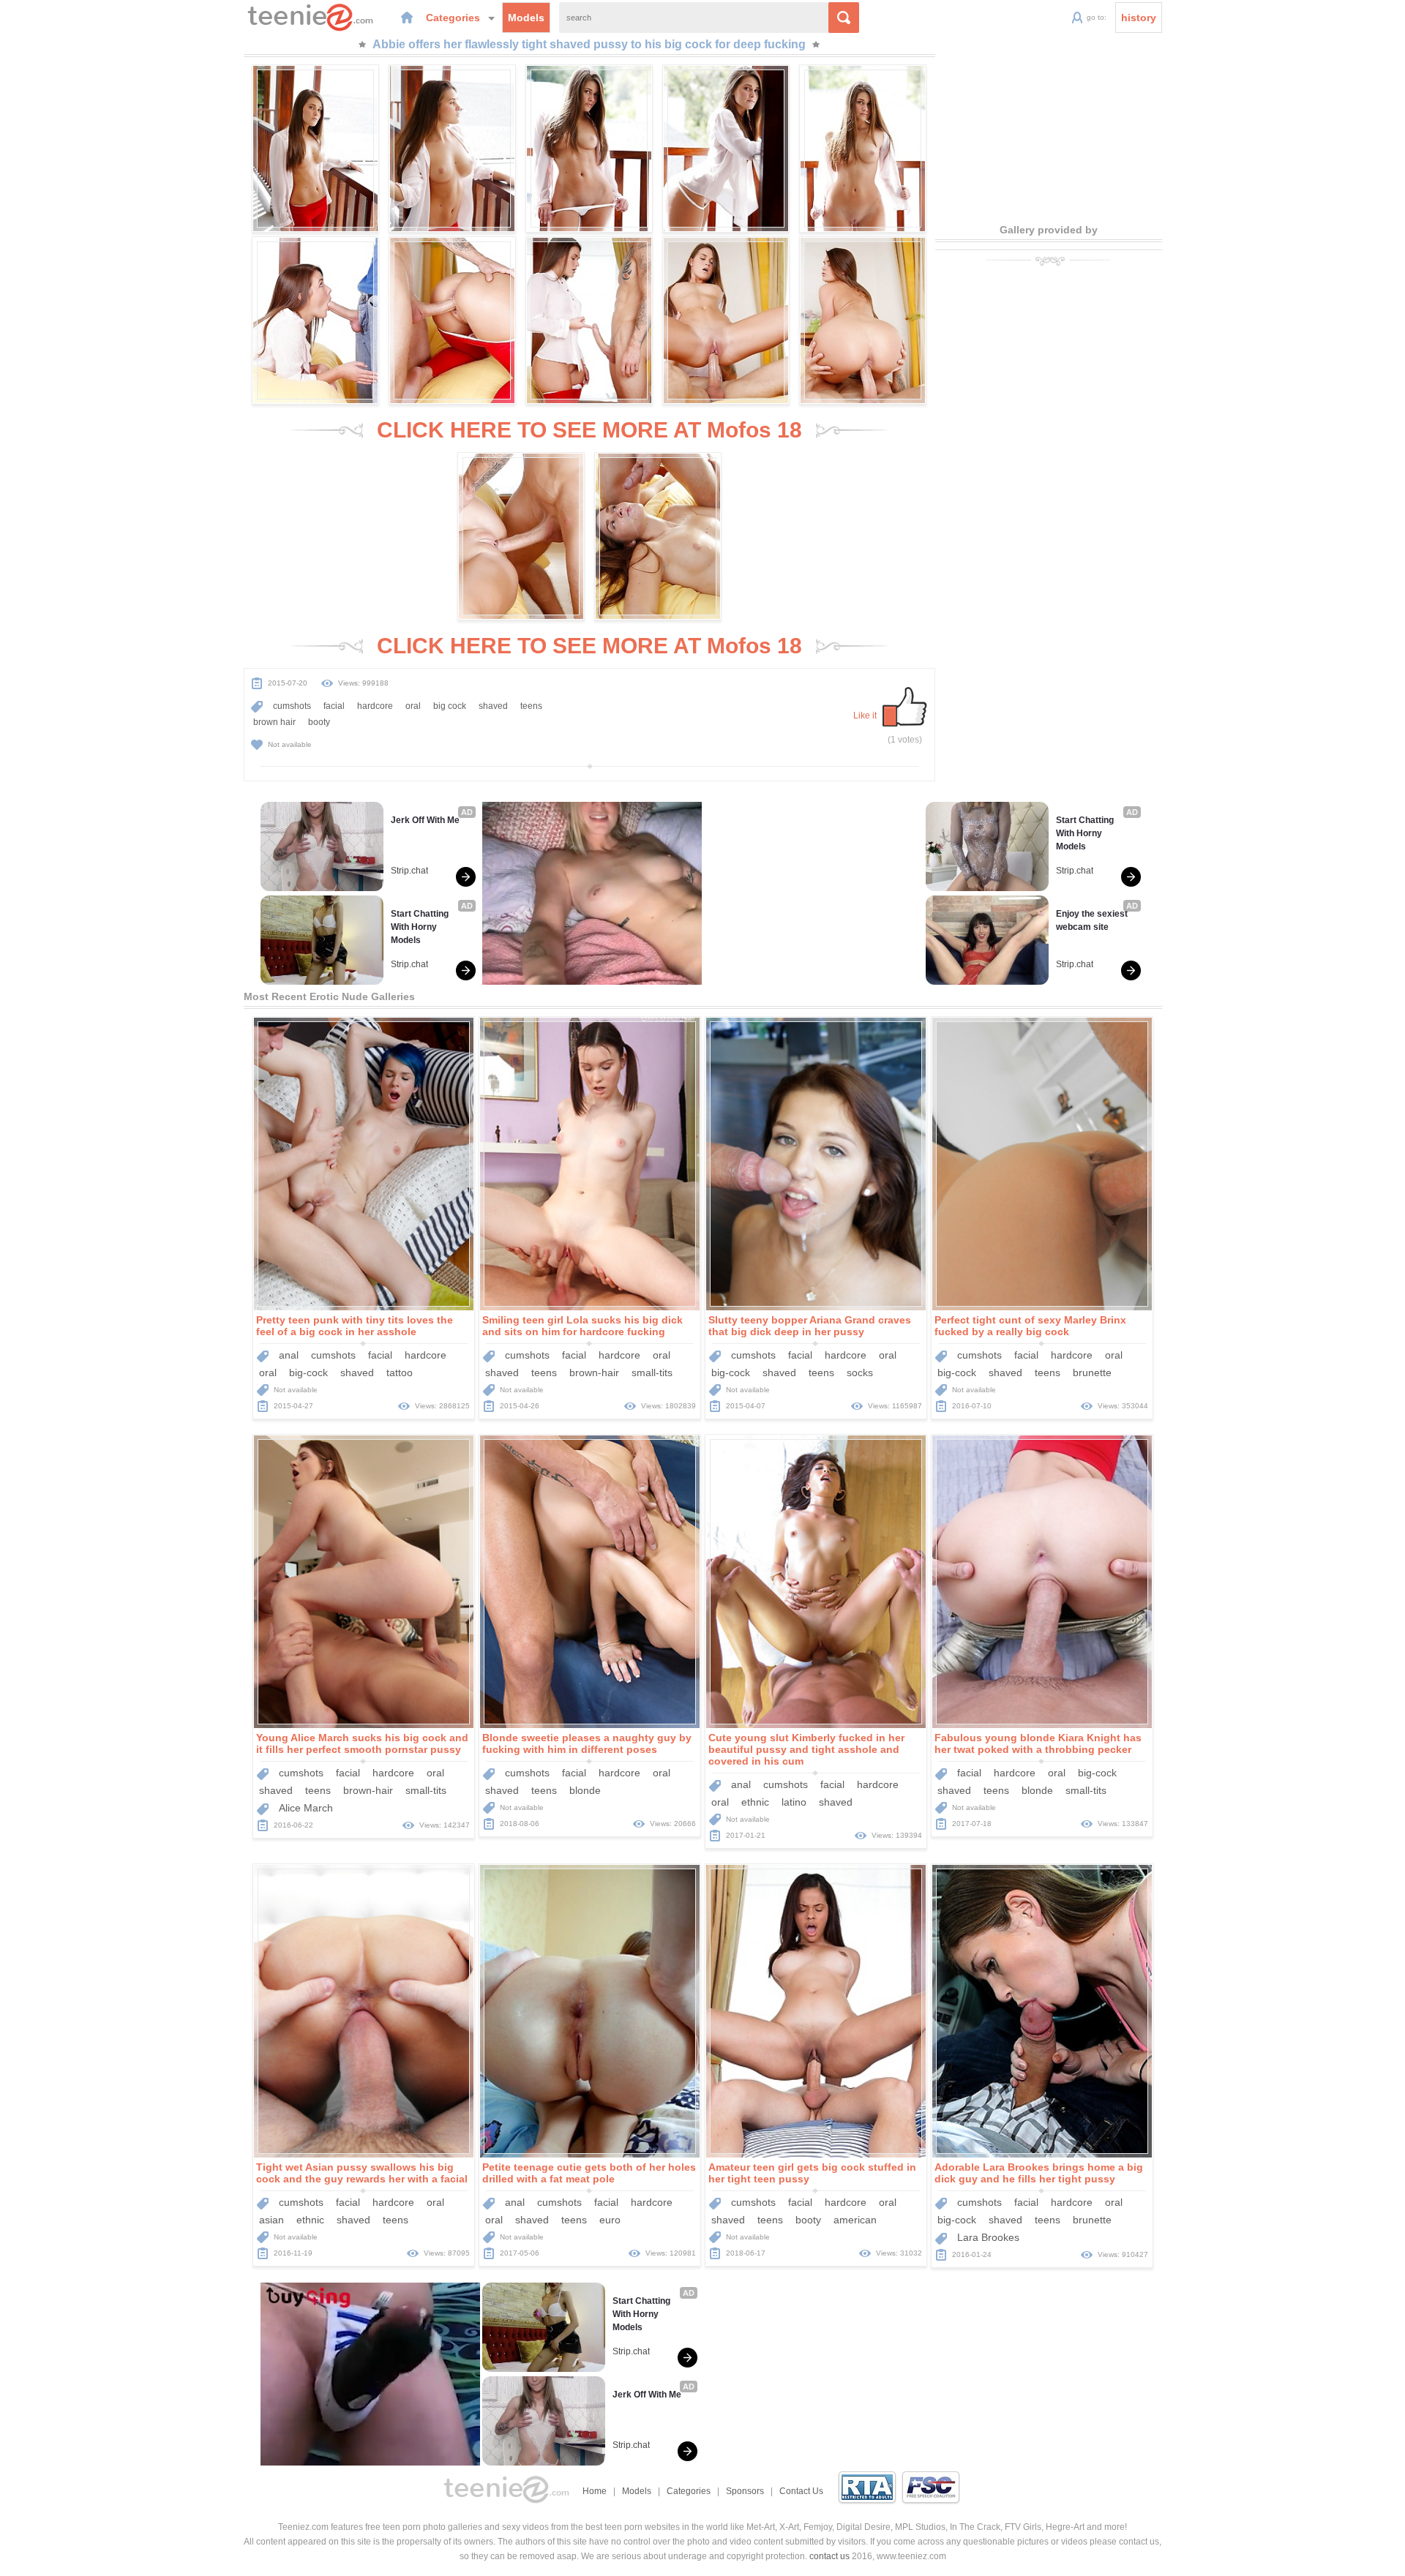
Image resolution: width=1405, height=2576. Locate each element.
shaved (493, 706)
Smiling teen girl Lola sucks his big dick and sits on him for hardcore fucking (582, 1326)
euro (610, 2220)
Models (526, 18)
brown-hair (594, 1373)
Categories (454, 18)
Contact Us (801, 2491)
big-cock (308, 1373)
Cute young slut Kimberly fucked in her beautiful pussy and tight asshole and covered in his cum (806, 1749)
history (1139, 18)
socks (860, 1373)
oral (413, 706)
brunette (1092, 1373)
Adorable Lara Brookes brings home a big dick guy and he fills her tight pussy (1039, 2173)
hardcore (375, 706)
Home (595, 2491)
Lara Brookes (988, 2237)
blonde (585, 1790)
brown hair (274, 722)
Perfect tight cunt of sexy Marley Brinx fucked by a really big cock (1030, 1326)
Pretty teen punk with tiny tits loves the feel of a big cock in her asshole (355, 1326)
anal (289, 1355)
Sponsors (745, 2491)
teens (531, 706)
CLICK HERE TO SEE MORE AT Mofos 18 (589, 430)
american (855, 2220)
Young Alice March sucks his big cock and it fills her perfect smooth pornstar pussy (362, 1743)
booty (319, 722)
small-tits (652, 1373)
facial (334, 706)
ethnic (755, 1802)
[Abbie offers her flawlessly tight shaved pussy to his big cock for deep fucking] (315, 149)
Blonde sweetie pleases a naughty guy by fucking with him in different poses (587, 1743)
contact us (829, 2556)
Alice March (306, 1808)
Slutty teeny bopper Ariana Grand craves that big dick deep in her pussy (810, 1326)
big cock (450, 706)
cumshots (292, 706)
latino (794, 1802)
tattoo (400, 1373)
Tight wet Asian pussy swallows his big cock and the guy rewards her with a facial (362, 2173)
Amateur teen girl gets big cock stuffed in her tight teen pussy (812, 2173)
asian (271, 2220)
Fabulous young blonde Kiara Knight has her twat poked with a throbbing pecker (1038, 1743)
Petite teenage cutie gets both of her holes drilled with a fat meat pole (589, 2173)
